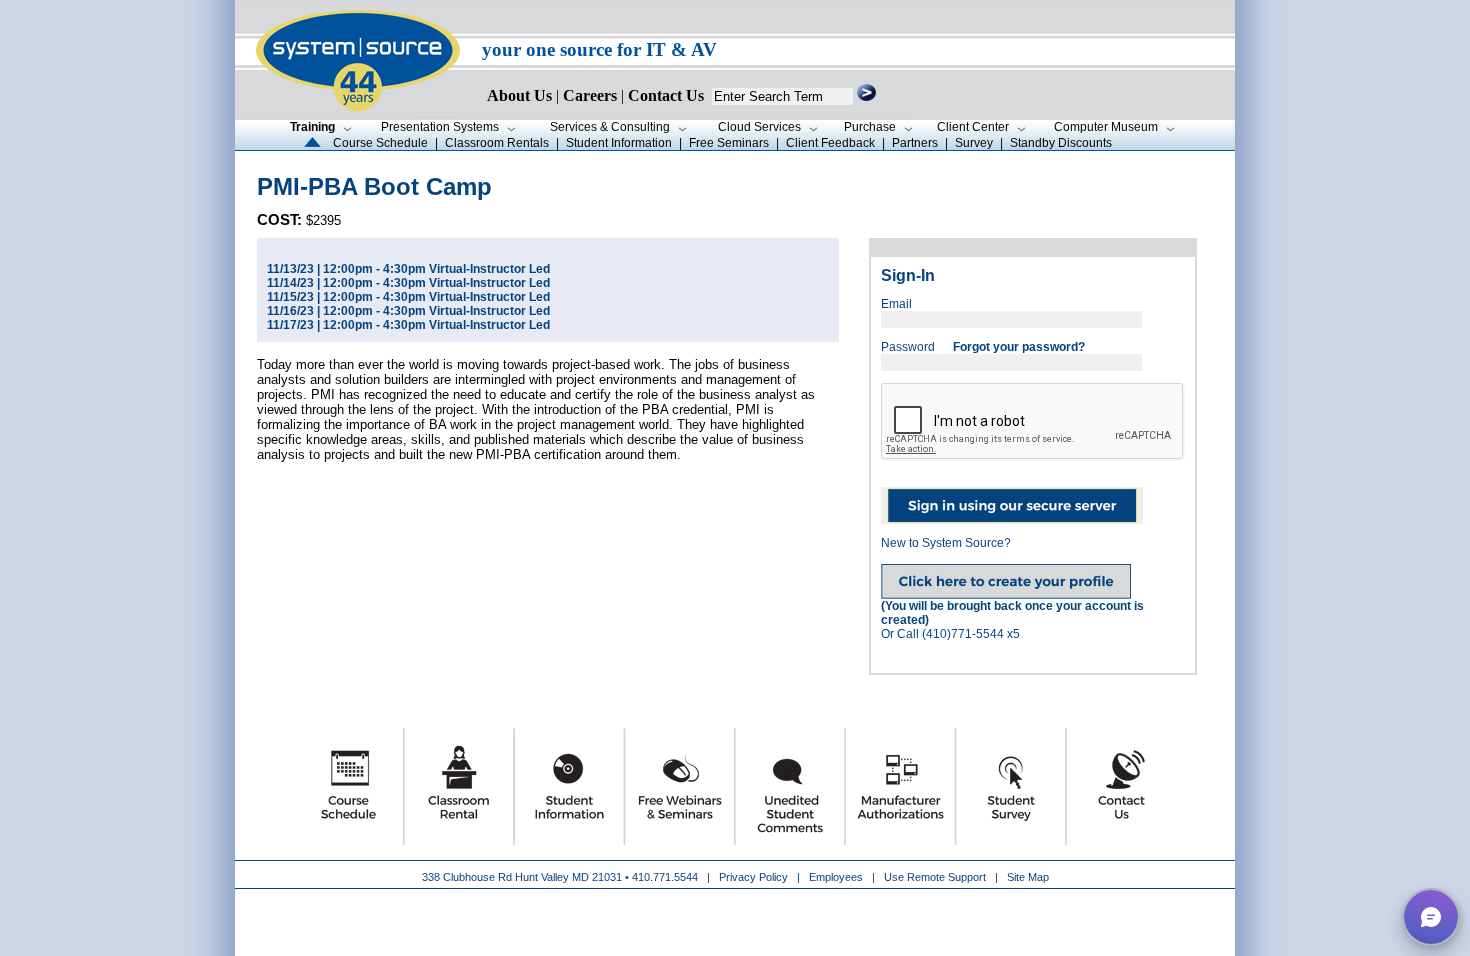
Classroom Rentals (497, 143)
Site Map (1028, 877)
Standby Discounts (1061, 143)
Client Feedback (830, 143)
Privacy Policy (755, 877)
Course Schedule (380, 143)
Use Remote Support (935, 877)
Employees (836, 877)
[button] (1431, 917)
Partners (915, 143)
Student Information (619, 143)
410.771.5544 (665, 877)
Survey (974, 143)
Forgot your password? (1019, 347)
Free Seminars (729, 143)
